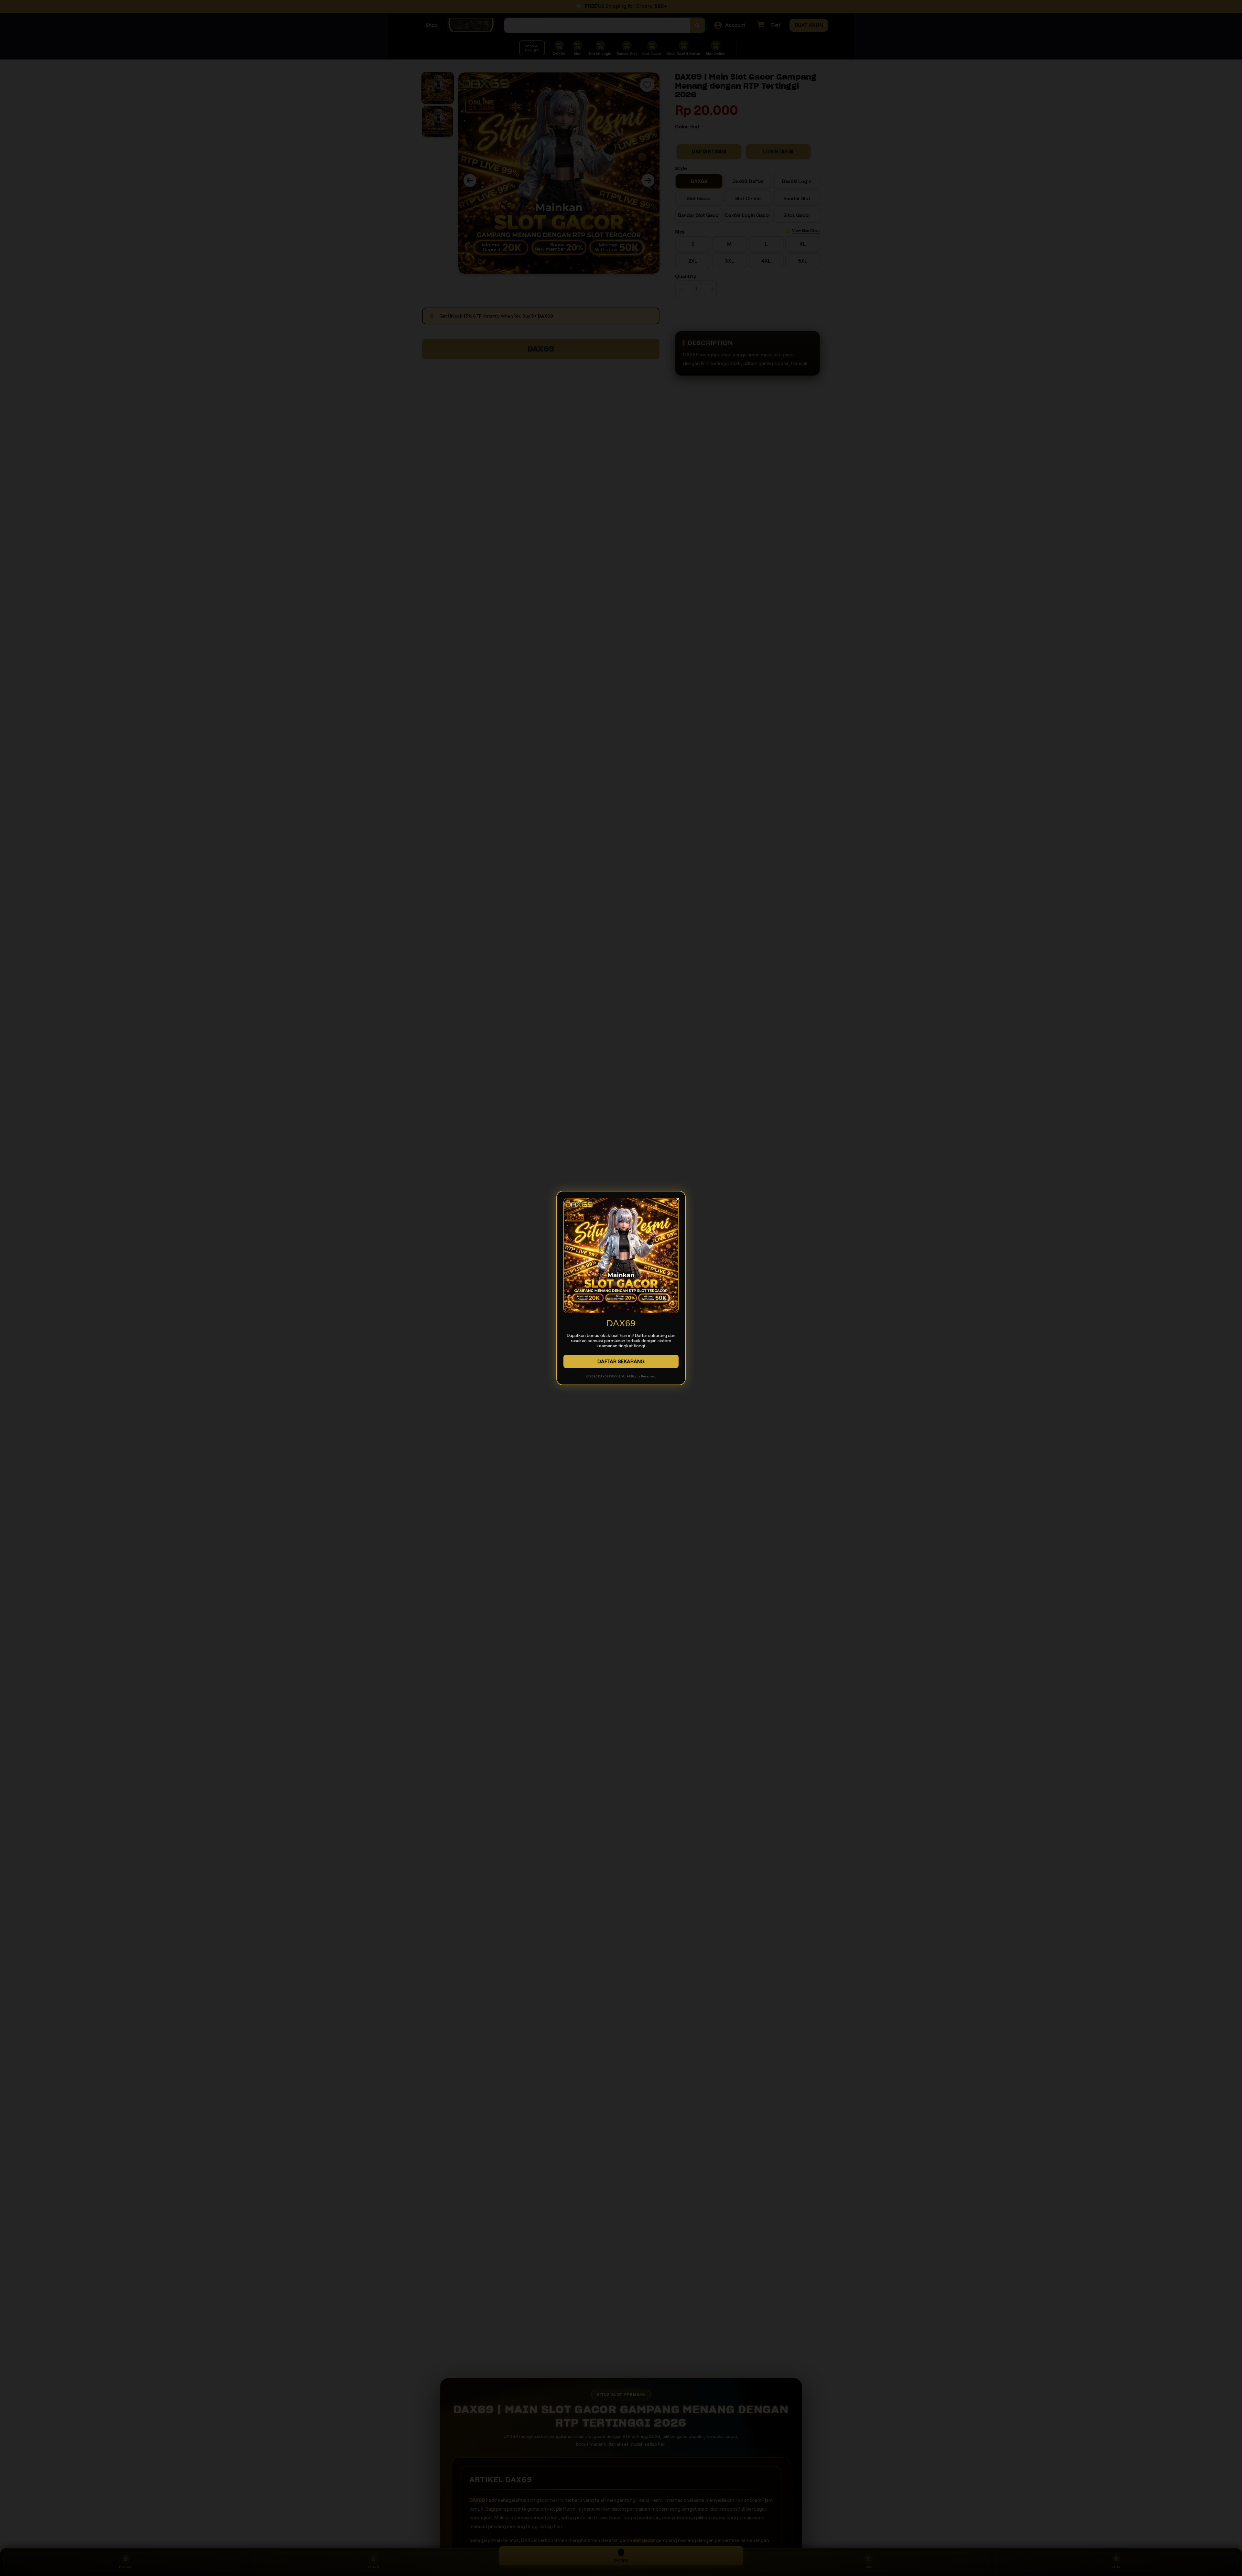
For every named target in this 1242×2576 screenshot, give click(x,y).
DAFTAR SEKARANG (621, 1361)
